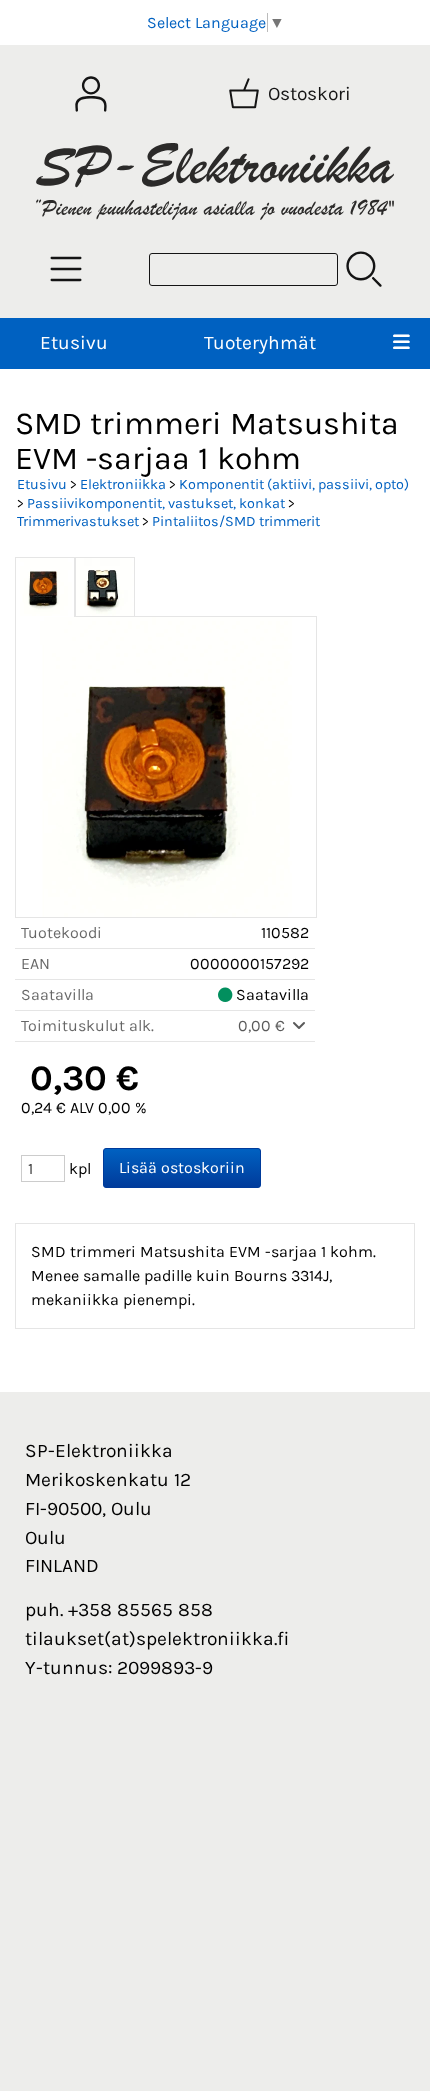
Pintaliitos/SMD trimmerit (236, 521)
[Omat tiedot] (91, 94)
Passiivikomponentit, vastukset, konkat (156, 503)
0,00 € (263, 1025)
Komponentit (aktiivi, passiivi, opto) (294, 484)
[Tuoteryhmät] (66, 269)
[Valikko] (401, 343)
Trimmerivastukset (78, 521)
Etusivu (74, 342)
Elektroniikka (123, 484)
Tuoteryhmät (260, 342)
